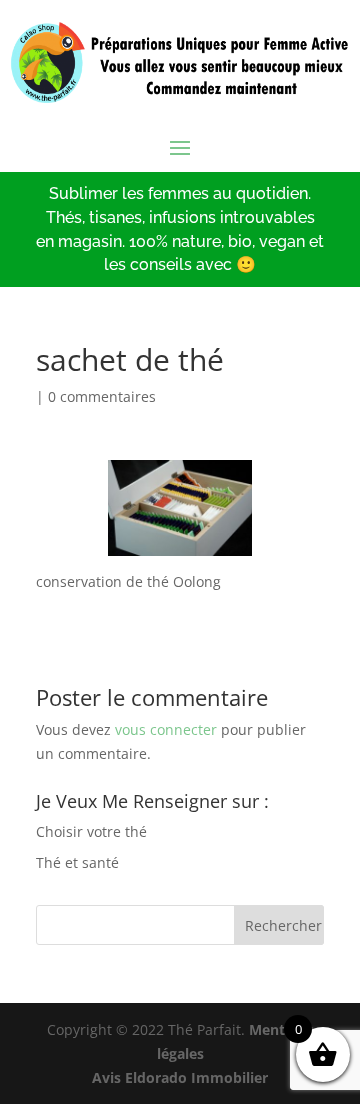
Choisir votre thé (91, 831)
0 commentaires (102, 396)
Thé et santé (77, 862)
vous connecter (166, 729)
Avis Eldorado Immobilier (180, 1077)
